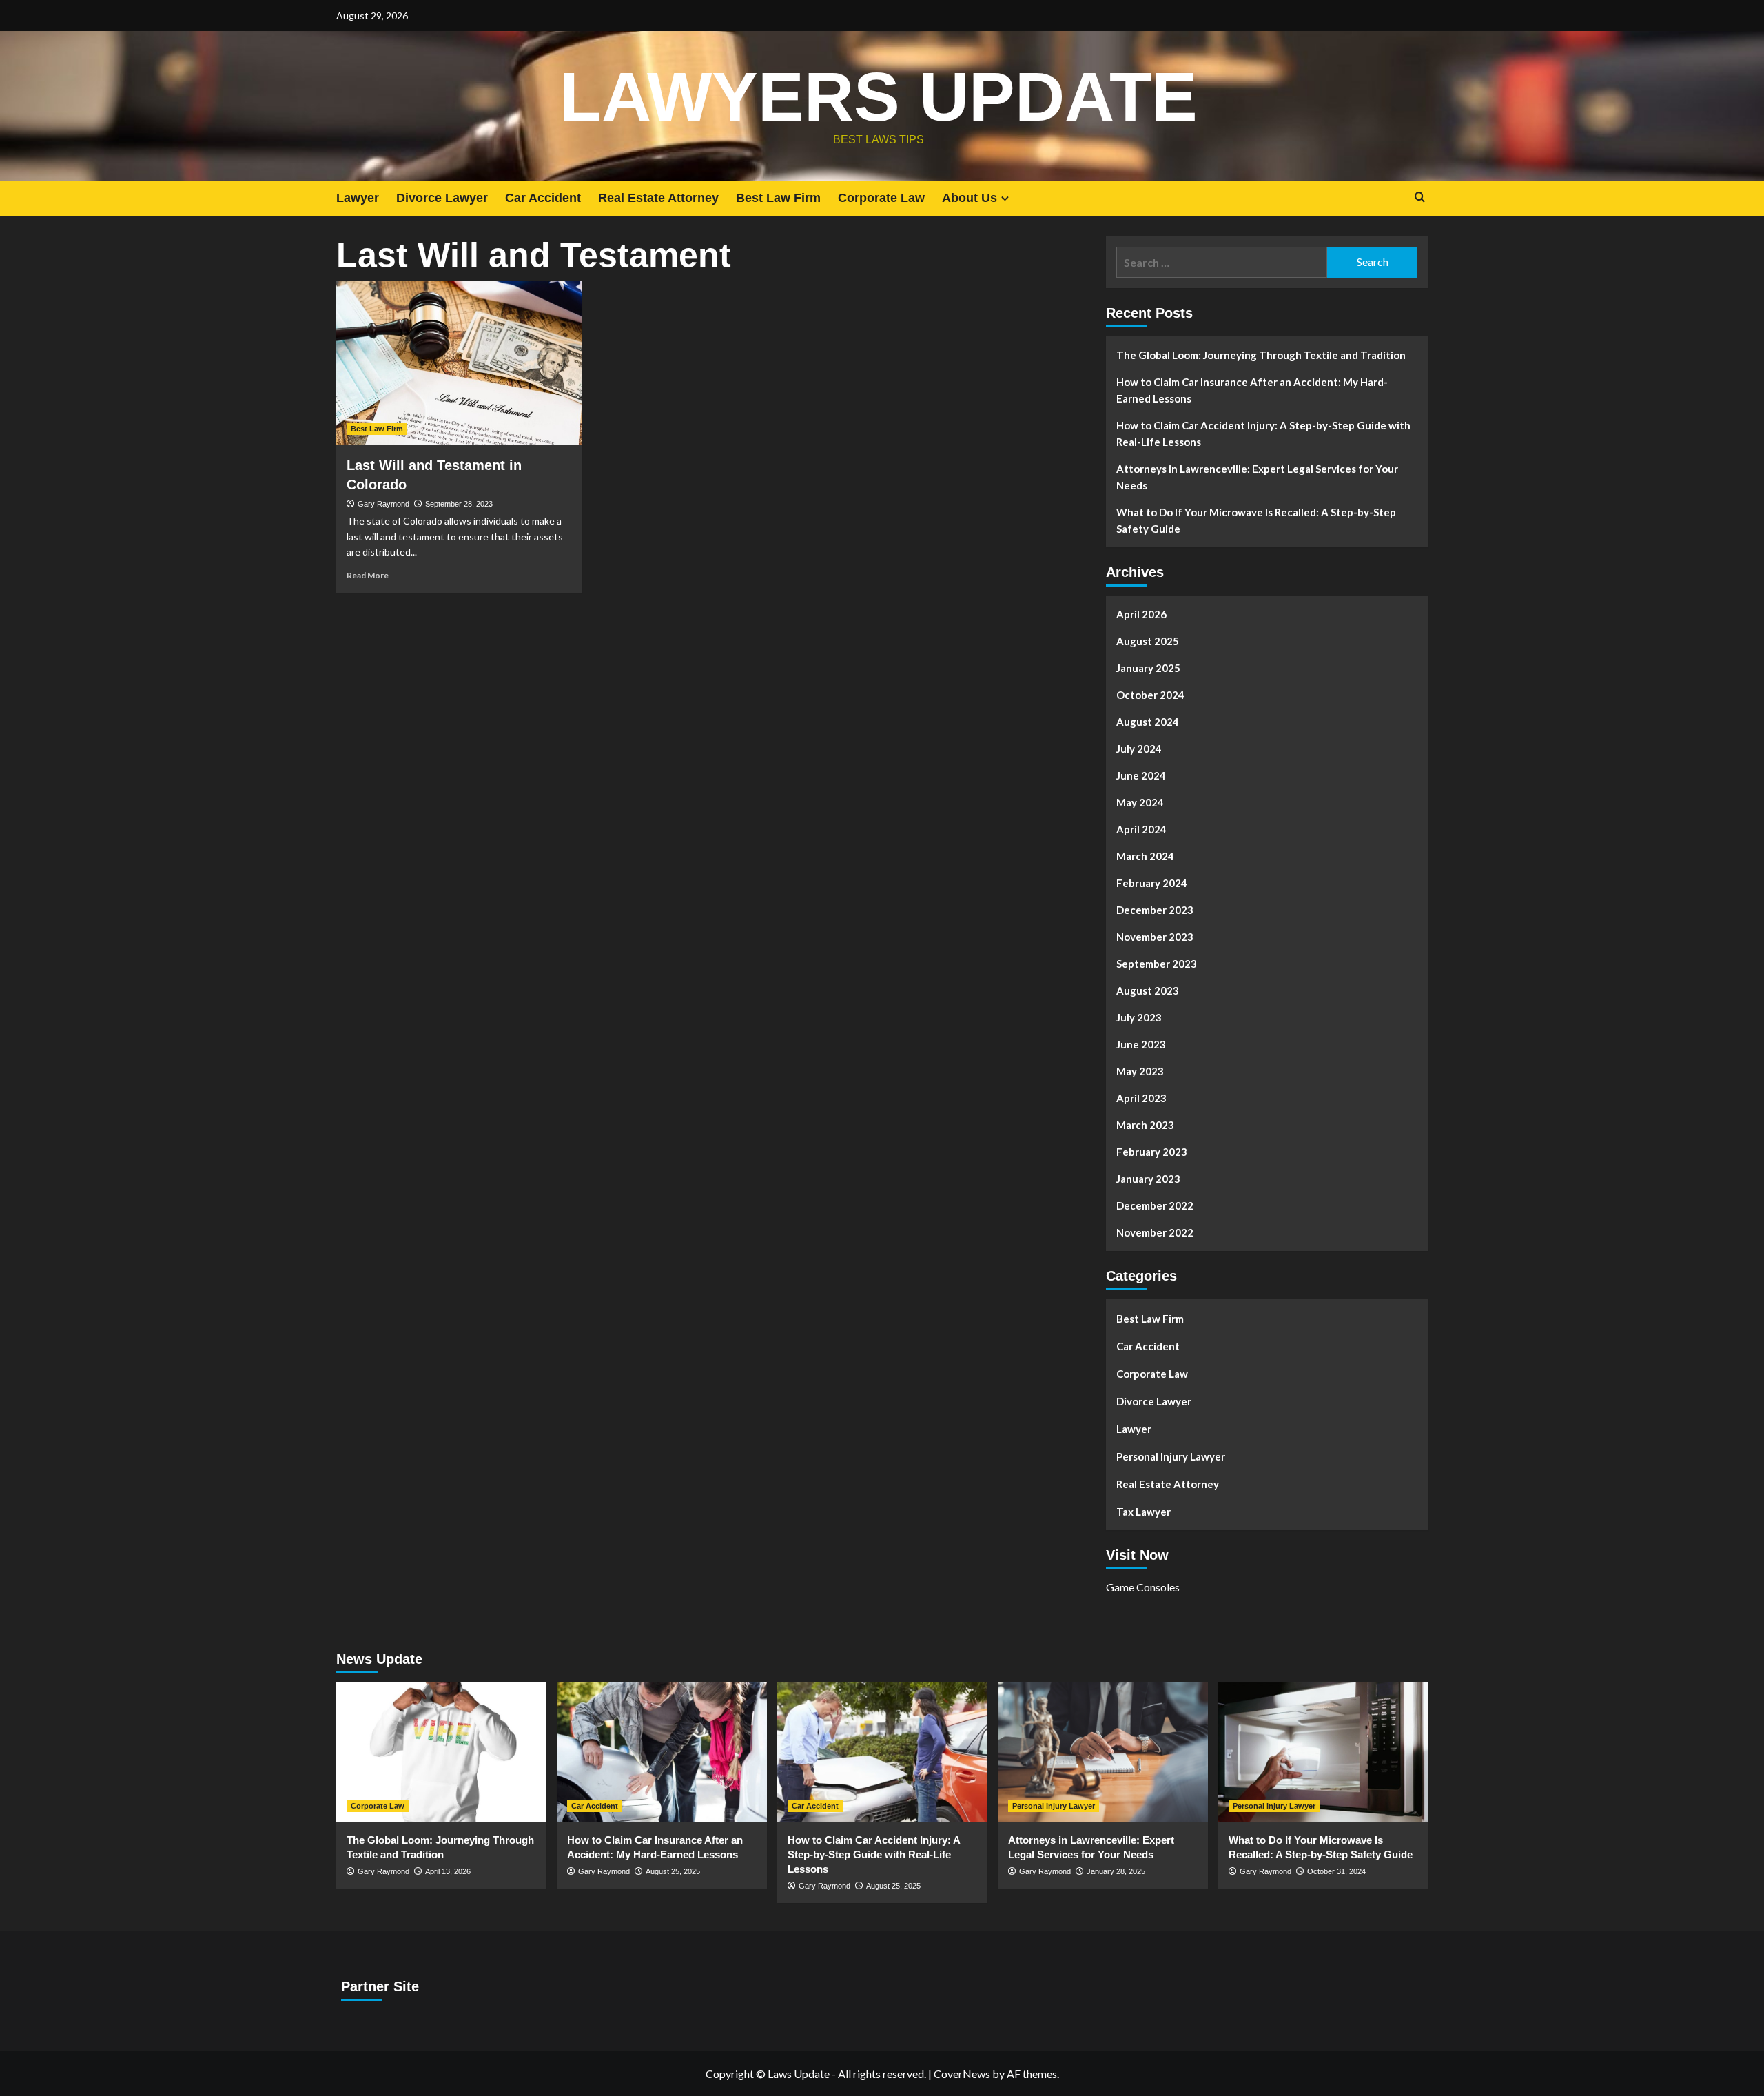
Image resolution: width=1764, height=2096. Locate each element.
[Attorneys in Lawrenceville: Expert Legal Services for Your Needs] (1103, 1752)
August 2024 (1148, 722)
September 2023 (1157, 964)
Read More (368, 575)
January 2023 (1148, 1179)
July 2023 (1139, 1017)
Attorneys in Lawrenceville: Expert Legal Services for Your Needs (1257, 477)
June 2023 (1141, 1044)
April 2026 (1141, 614)
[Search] (1420, 197)
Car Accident (543, 198)
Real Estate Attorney (658, 198)
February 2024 (1152, 883)
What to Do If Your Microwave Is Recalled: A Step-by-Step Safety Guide (1256, 520)
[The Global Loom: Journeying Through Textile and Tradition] (441, 1752)
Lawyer (358, 198)
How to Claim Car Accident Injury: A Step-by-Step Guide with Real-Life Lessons (1263, 434)
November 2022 (1155, 1232)
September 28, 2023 (459, 504)
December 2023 (1155, 910)
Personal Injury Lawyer (1171, 1456)
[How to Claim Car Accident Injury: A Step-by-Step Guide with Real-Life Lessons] (882, 1752)
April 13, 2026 (448, 1871)
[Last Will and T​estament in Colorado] (459, 363)
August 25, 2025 (673, 1871)
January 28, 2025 (1116, 1871)
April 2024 (1141, 829)
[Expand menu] (1005, 198)
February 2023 (1152, 1152)
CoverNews (962, 2074)
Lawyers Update (879, 96)
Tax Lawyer (1143, 1512)
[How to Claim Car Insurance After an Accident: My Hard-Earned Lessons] (662, 1752)
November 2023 (1155, 937)
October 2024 (1150, 695)
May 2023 (1140, 1071)
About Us (970, 198)
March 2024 (1145, 856)
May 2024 (1140, 802)
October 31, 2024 (1336, 1871)
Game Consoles (1143, 1587)
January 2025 (1148, 668)
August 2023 (1148, 990)
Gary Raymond (383, 504)
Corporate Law (881, 198)
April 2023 (1141, 1098)
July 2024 (1139, 749)
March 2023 (1145, 1125)
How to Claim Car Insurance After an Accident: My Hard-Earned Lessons (1252, 390)
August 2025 (1148, 641)
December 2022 (1155, 1205)
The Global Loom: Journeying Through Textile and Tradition (1261, 355)
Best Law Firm (778, 198)
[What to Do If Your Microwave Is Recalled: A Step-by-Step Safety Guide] (1323, 1752)
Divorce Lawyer (442, 198)
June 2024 (1141, 775)
